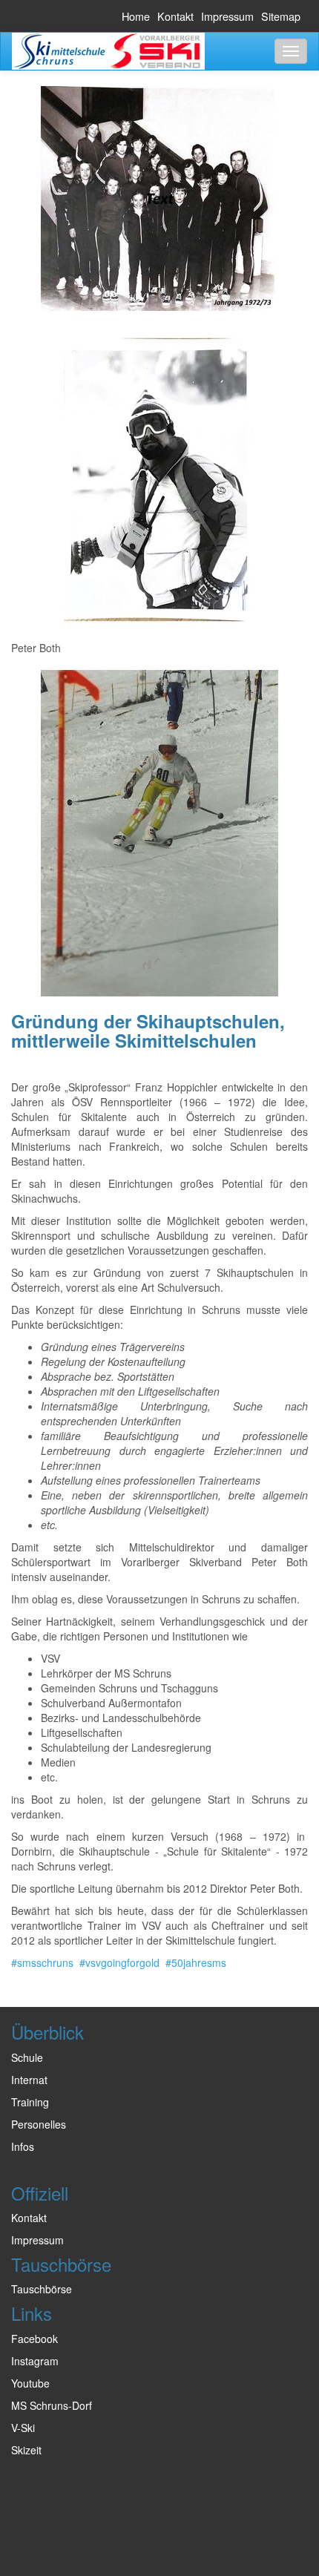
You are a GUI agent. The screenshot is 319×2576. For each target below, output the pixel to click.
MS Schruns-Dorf (52, 2405)
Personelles (39, 2124)
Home (136, 16)
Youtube (30, 2383)
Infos (23, 2146)
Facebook (34, 2339)
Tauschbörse (42, 2289)
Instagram (35, 2361)
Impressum (227, 16)
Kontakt (175, 16)
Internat (29, 2080)
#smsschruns (42, 1962)
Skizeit (26, 2450)
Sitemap (281, 16)
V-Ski (23, 2428)
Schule (27, 2057)
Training (30, 2102)
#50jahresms (196, 1962)
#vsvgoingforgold (119, 1962)
